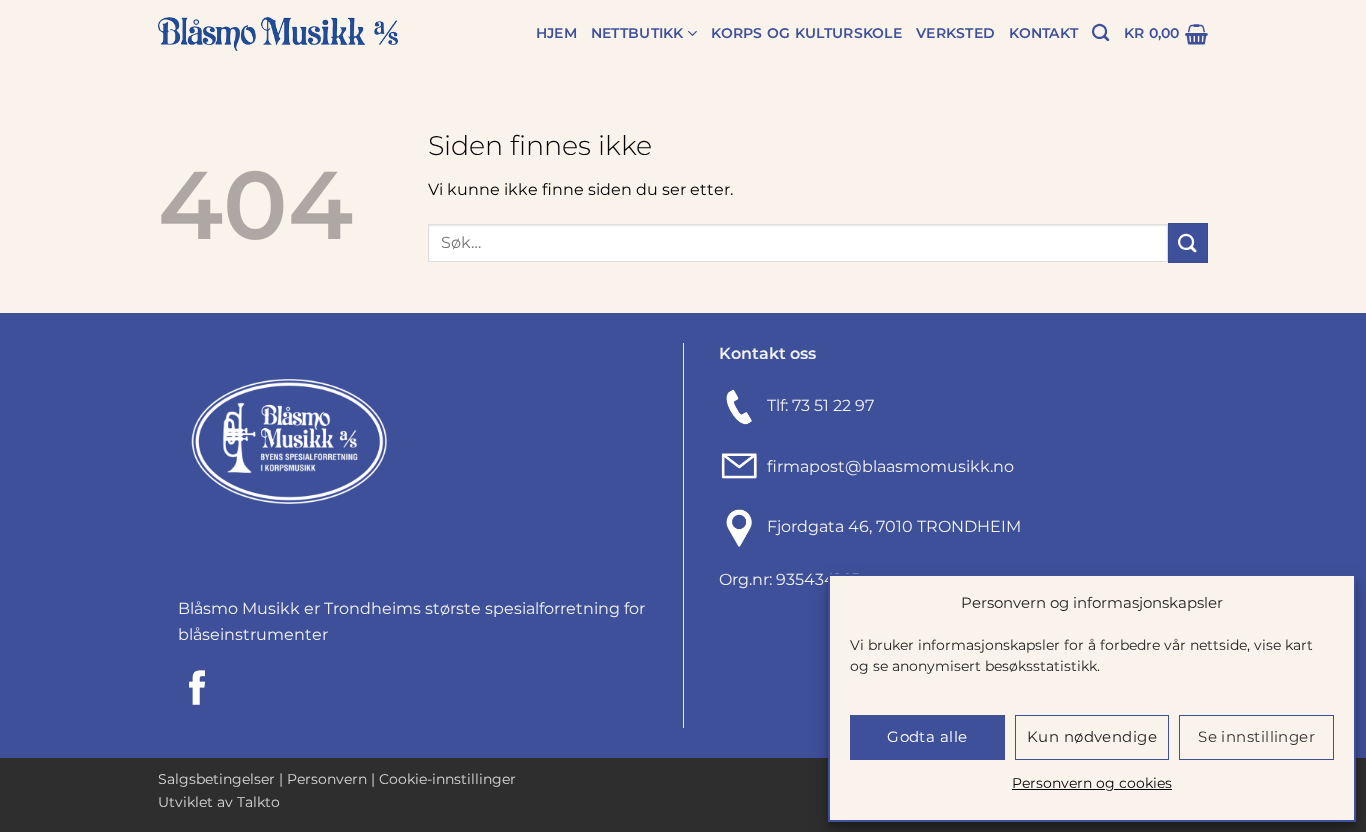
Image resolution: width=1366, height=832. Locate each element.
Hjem (556, 33)
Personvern (327, 779)
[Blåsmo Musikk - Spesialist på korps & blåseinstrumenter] (278, 34)
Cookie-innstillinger (447, 779)
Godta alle (927, 736)
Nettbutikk (637, 33)
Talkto (258, 802)
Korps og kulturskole (806, 33)
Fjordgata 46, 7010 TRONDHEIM (894, 526)
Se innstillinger (1256, 736)
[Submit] (1188, 242)
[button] (1166, 34)
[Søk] (1100, 33)
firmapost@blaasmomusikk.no (886, 466)
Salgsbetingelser (216, 779)
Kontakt (1043, 33)
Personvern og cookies (1092, 783)
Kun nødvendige (1092, 736)
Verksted (955, 33)
